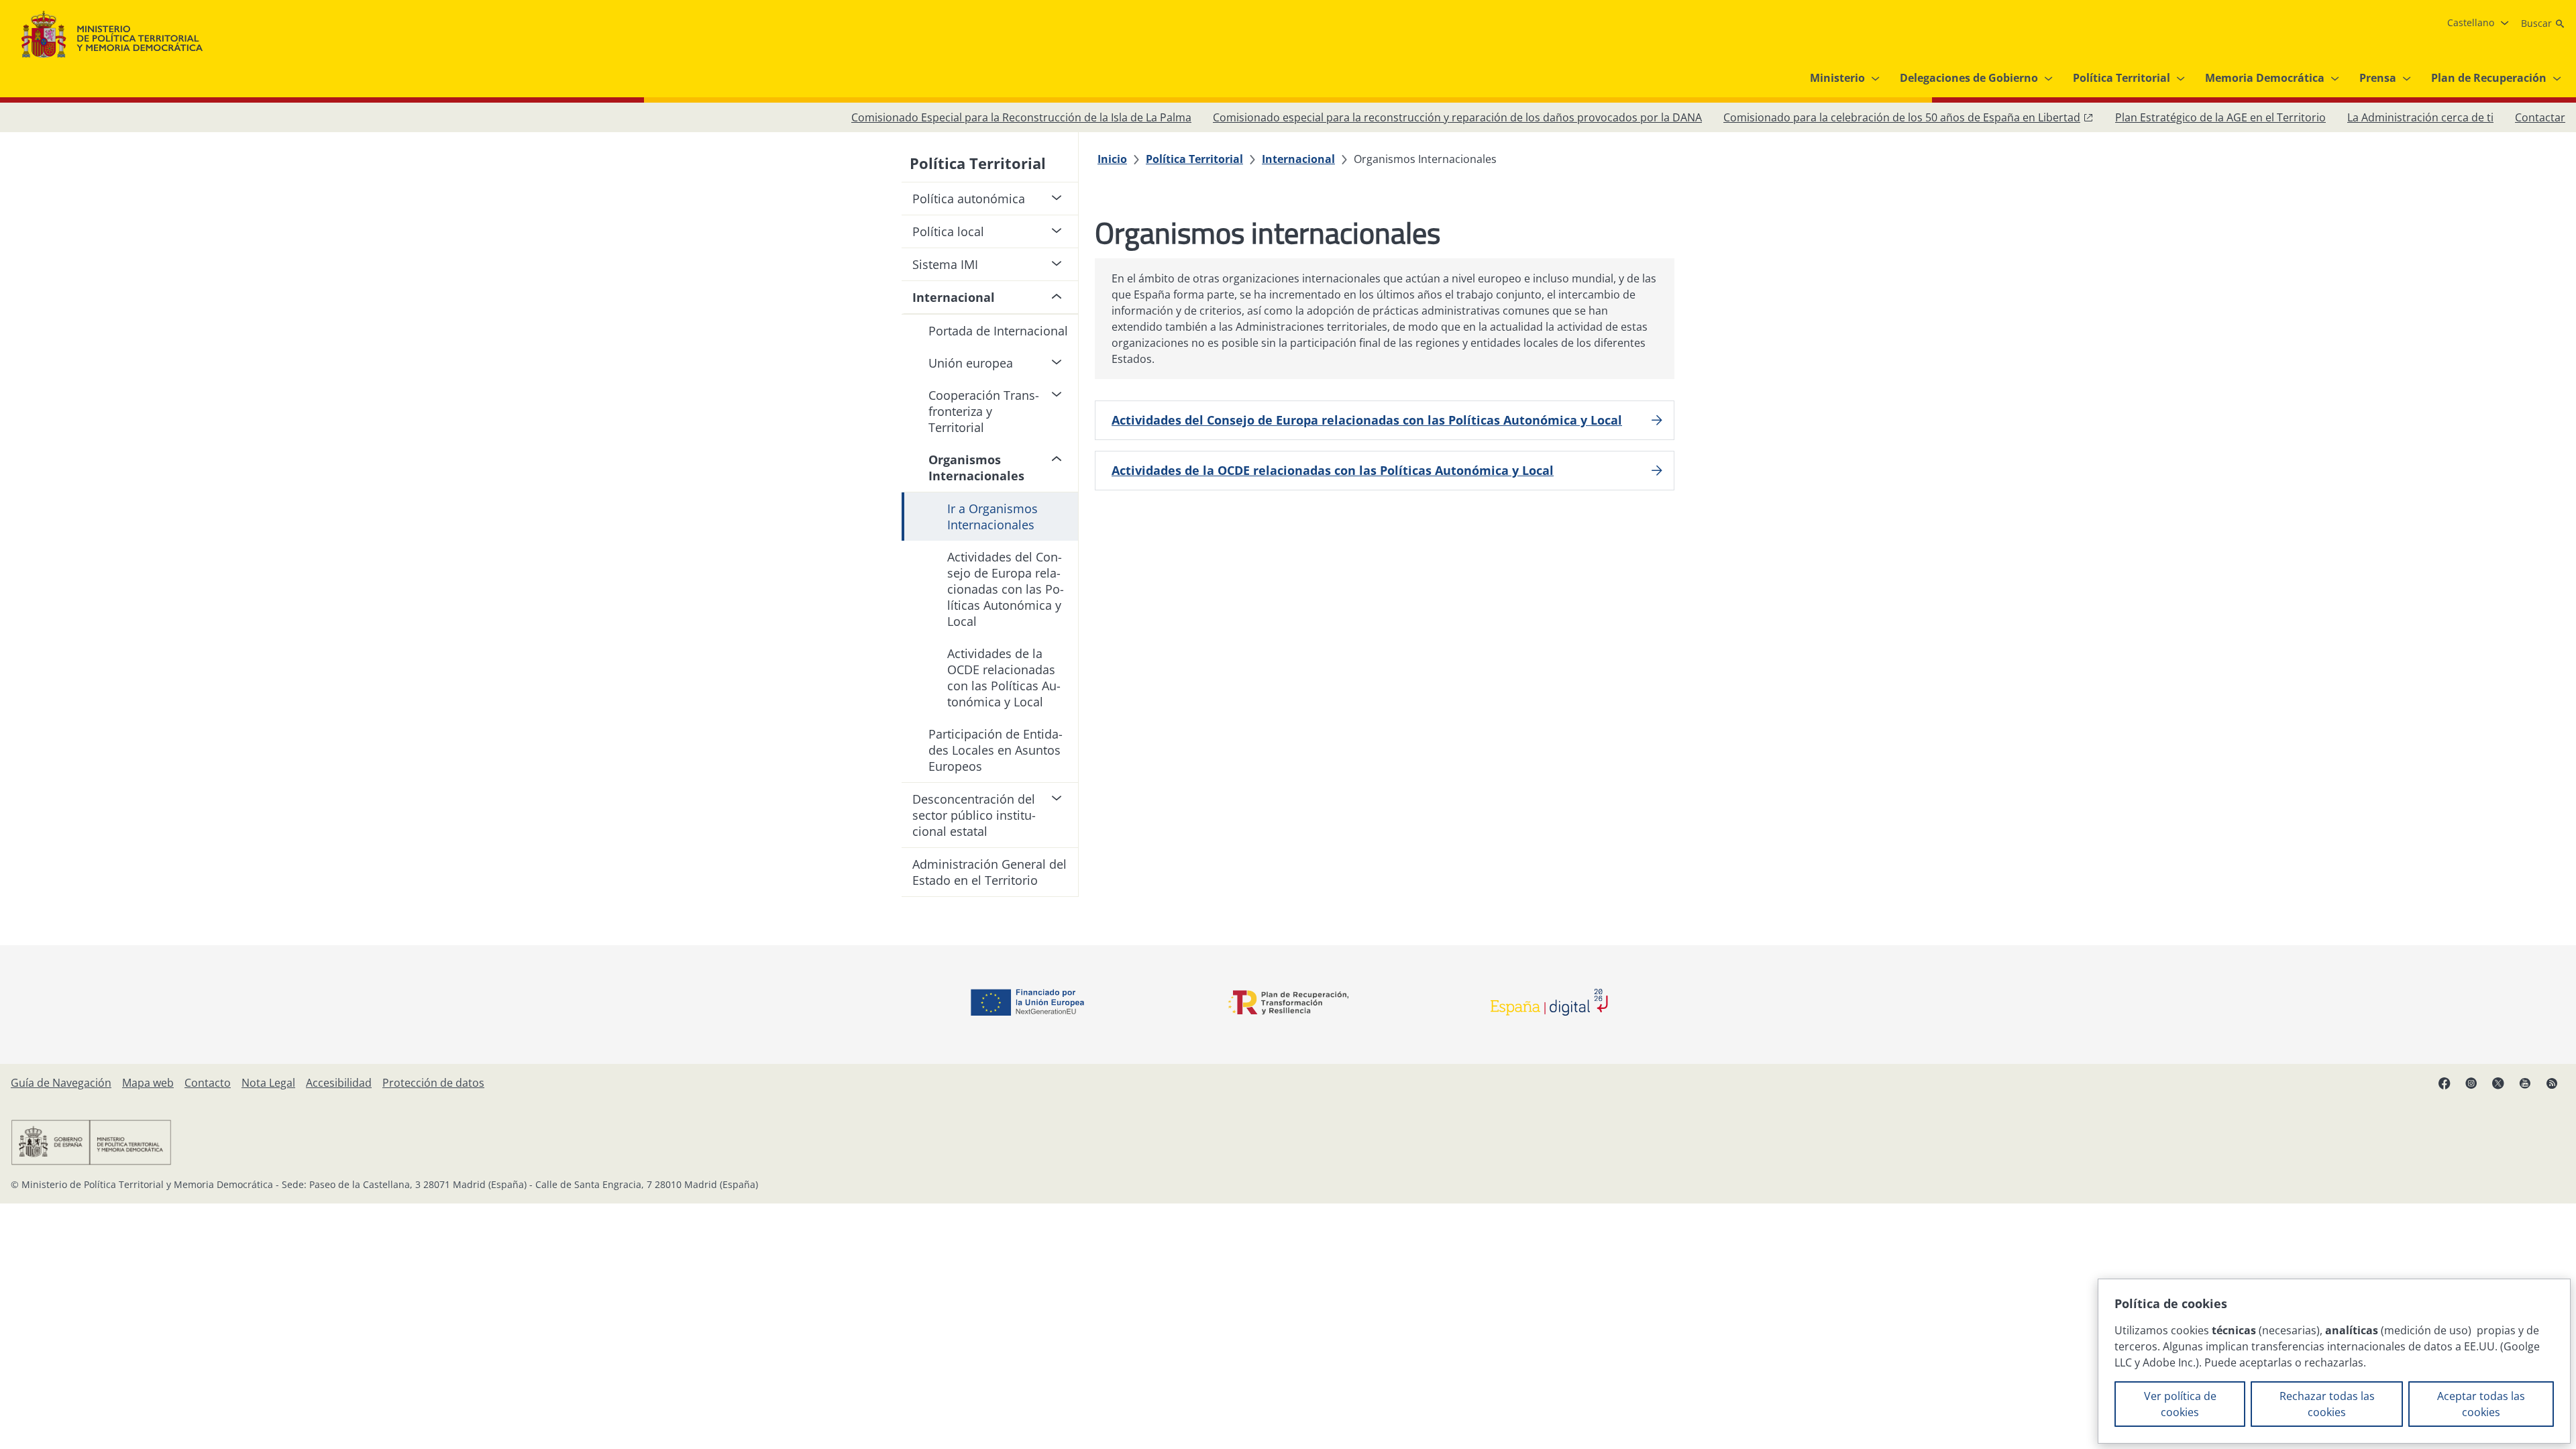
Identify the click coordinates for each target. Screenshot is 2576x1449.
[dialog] (2334, 1361)
